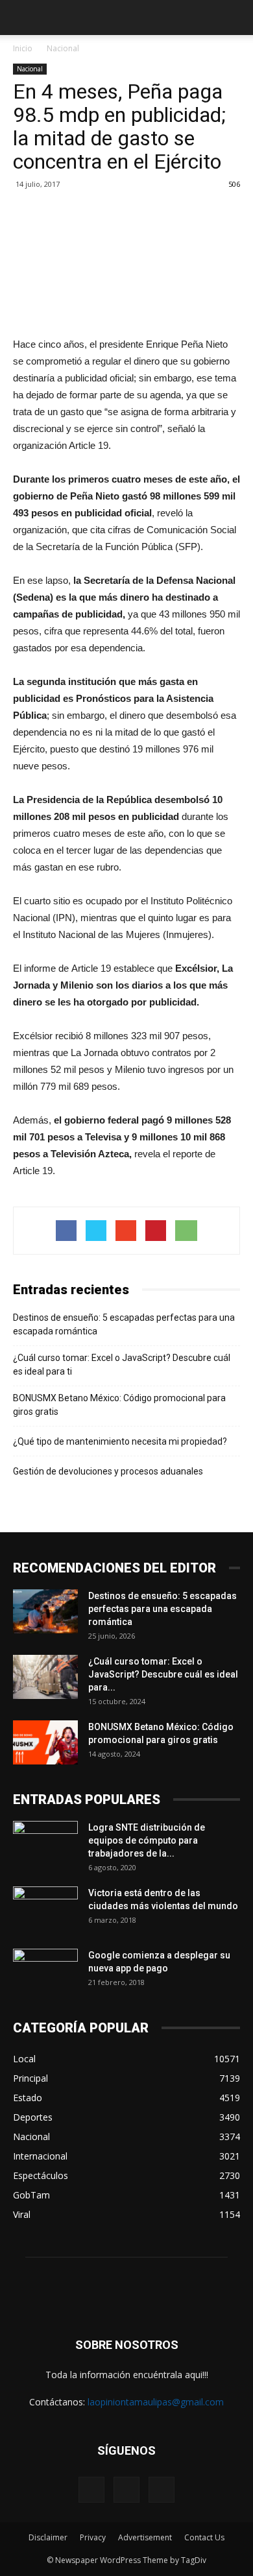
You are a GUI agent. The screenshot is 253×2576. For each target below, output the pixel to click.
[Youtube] (162, 2490)
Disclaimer (48, 2537)
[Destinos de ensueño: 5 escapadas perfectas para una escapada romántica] (45, 1612)
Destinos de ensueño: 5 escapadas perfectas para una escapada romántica (124, 1324)
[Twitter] (126, 2490)
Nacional (63, 48)
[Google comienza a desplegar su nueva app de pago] (45, 1971)
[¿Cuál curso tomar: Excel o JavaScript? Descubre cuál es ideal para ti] (45, 1677)
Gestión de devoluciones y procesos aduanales (108, 1471)
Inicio (23, 48)
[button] (235, 18)
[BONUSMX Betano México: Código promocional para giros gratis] (45, 1743)
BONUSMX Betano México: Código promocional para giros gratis (119, 1405)
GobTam (31, 2195)
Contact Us (204, 2537)
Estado (28, 2098)
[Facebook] (91, 2490)
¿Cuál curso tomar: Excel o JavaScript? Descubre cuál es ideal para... (163, 1674)
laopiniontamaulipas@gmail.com (156, 2402)
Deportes (33, 2117)
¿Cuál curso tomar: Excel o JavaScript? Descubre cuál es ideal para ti (122, 1365)
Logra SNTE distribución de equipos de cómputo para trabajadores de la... (147, 1840)
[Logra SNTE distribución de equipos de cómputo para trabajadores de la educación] (45, 1844)
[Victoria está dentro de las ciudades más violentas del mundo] (45, 1909)
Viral (22, 2214)
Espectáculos (41, 2175)
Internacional (40, 2156)
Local (24, 2059)
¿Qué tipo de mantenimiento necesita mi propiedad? (120, 1441)
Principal (30, 2078)
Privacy (93, 2537)
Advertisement (145, 2537)
